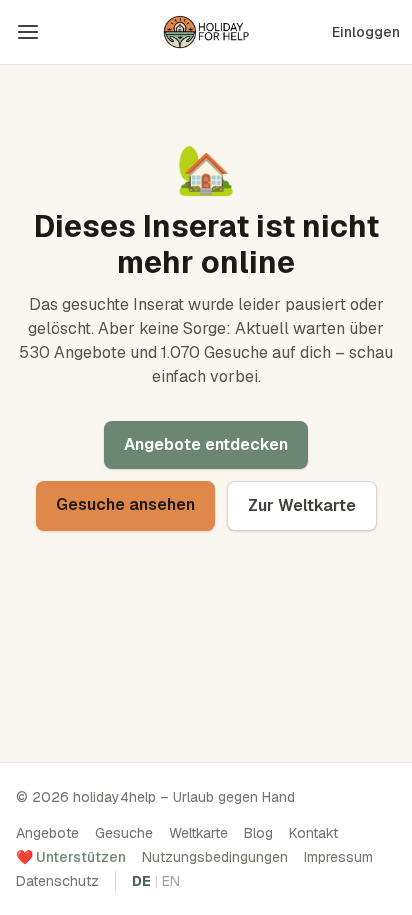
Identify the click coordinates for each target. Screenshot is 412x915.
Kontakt (313, 833)
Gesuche (124, 833)
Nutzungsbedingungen (215, 857)
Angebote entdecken (206, 444)
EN (171, 881)
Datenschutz (57, 881)
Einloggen (366, 32)
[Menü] (28, 32)
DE (141, 881)
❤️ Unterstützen (71, 857)
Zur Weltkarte (302, 505)
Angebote (47, 833)
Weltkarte (198, 833)
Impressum (338, 857)
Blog (258, 833)
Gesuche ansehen (125, 504)
